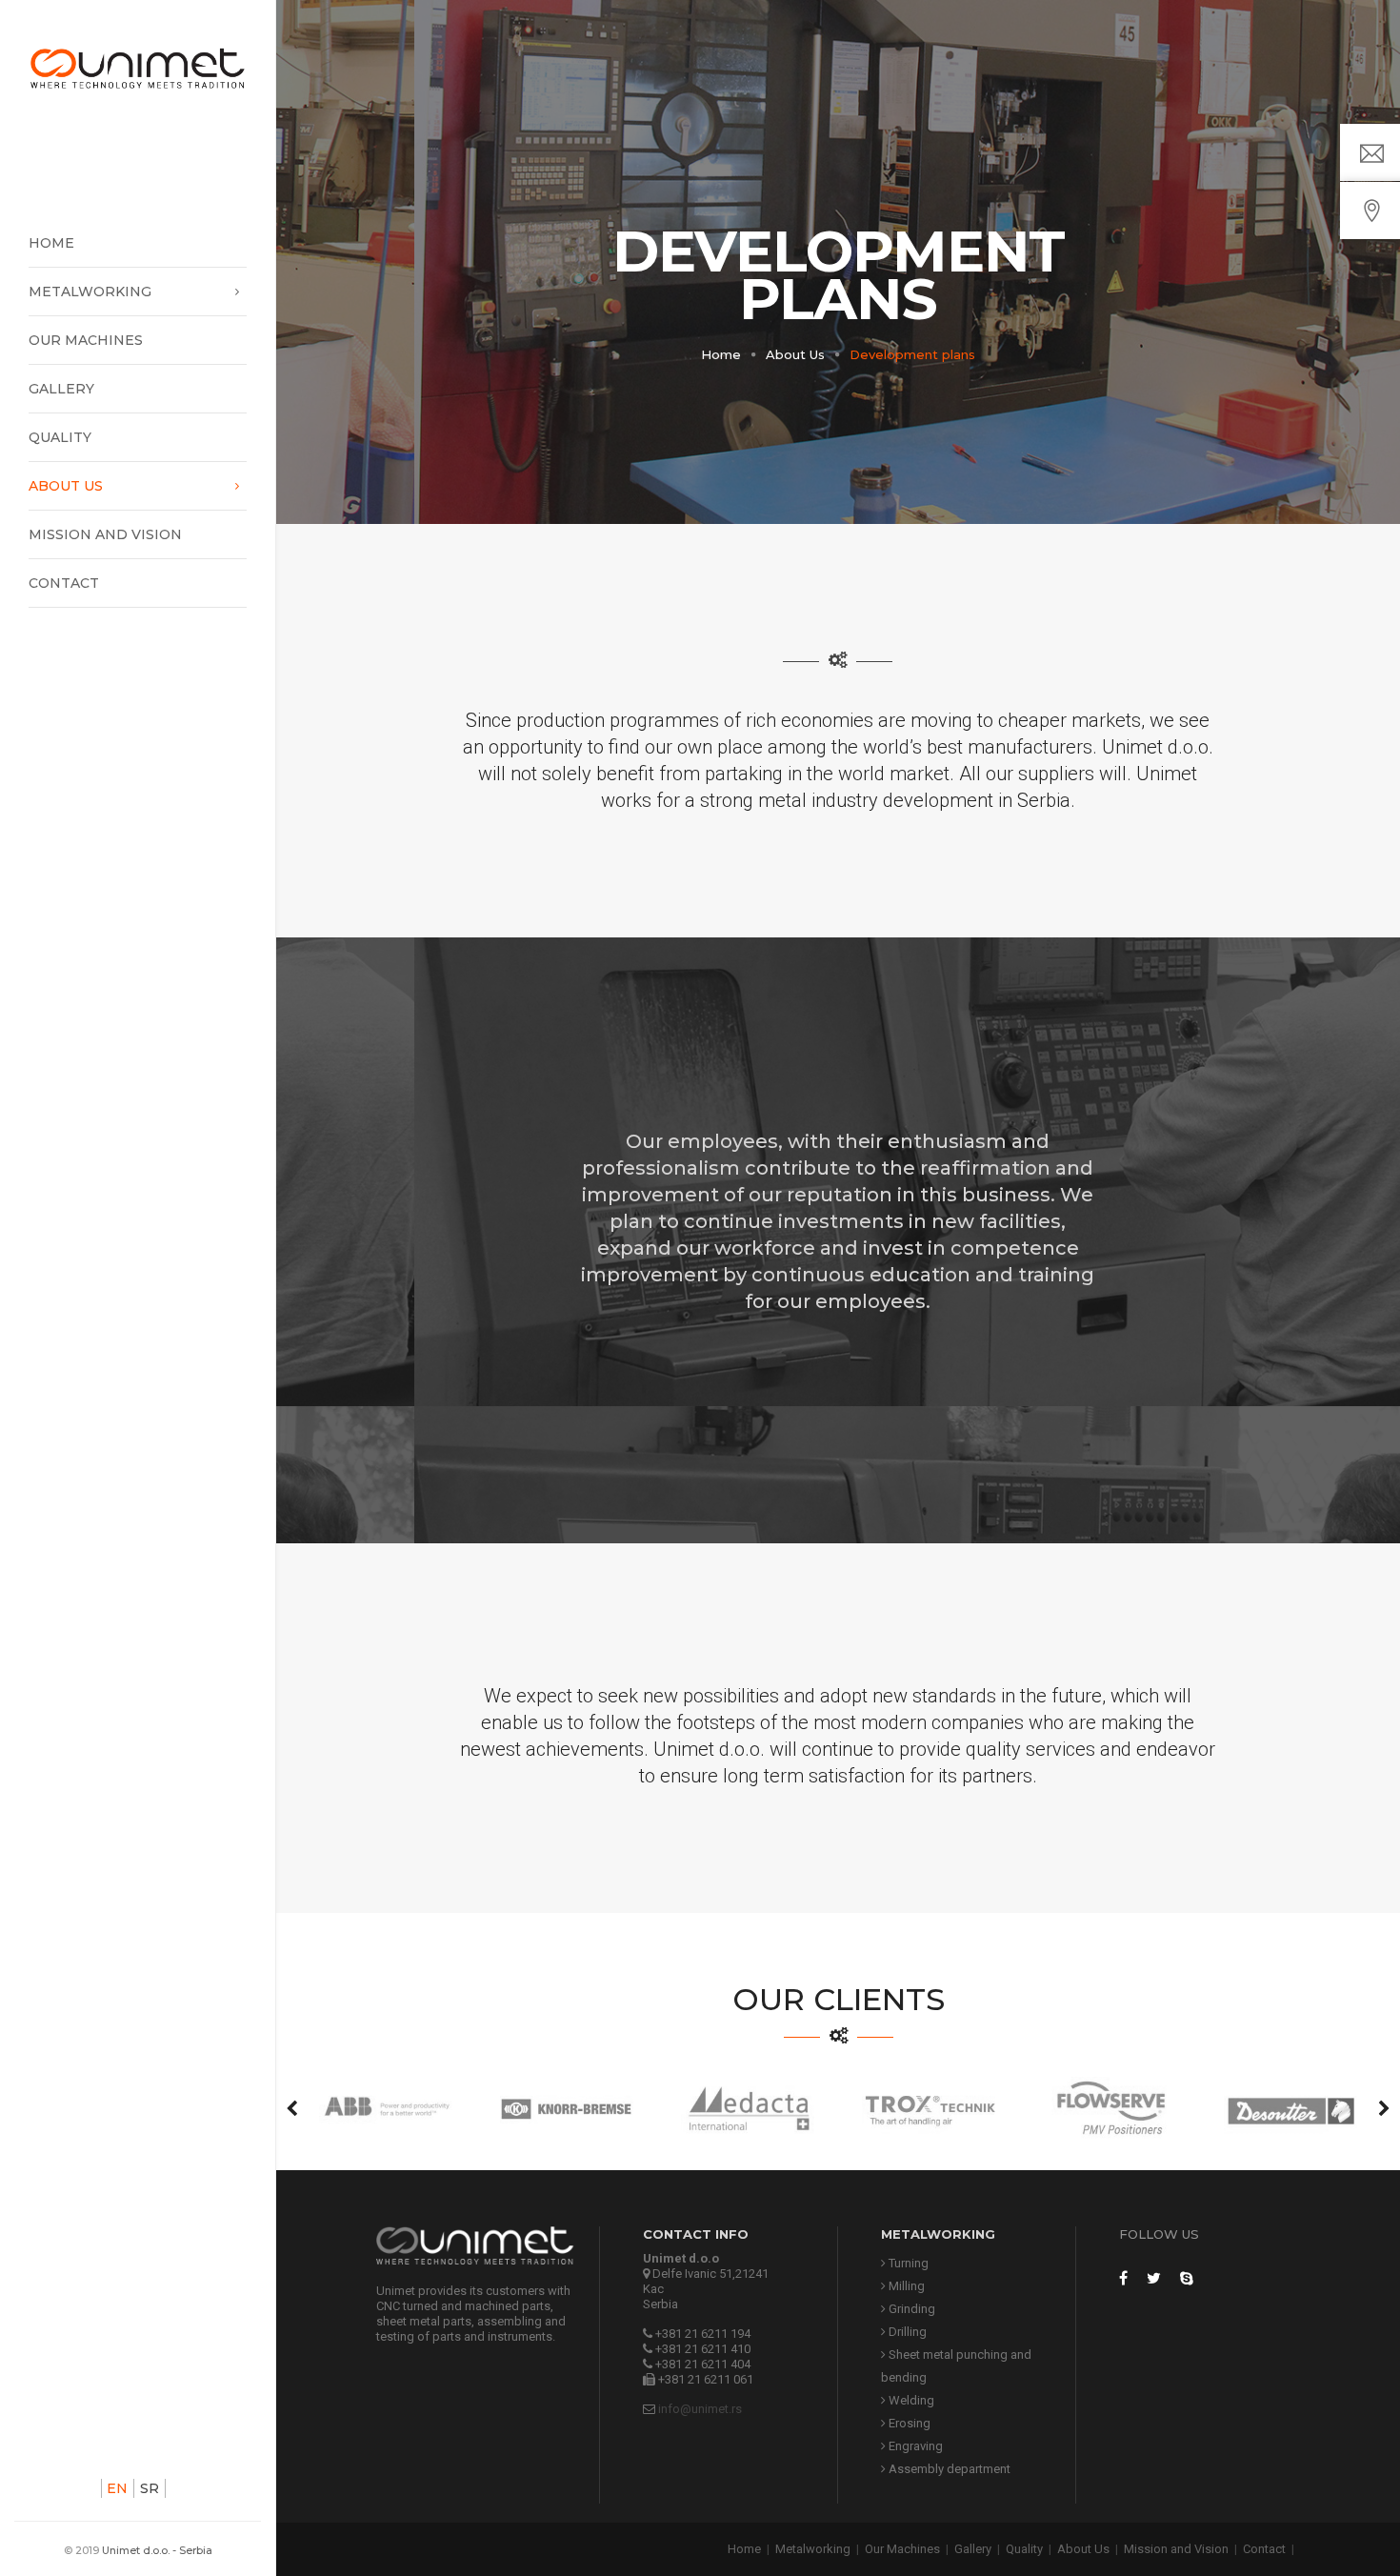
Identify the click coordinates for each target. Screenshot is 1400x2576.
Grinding (910, 2309)
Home (51, 243)
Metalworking (90, 292)
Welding (910, 2400)
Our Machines (86, 340)
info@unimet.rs (700, 2409)
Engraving (914, 2446)
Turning (907, 2263)
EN (117, 2488)
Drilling (906, 2332)
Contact (64, 583)
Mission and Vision (105, 534)
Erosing (908, 2423)
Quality (60, 437)
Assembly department (948, 2469)
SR (150, 2488)
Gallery (61, 389)
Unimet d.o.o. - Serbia (157, 2550)
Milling (905, 2286)
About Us (66, 486)
